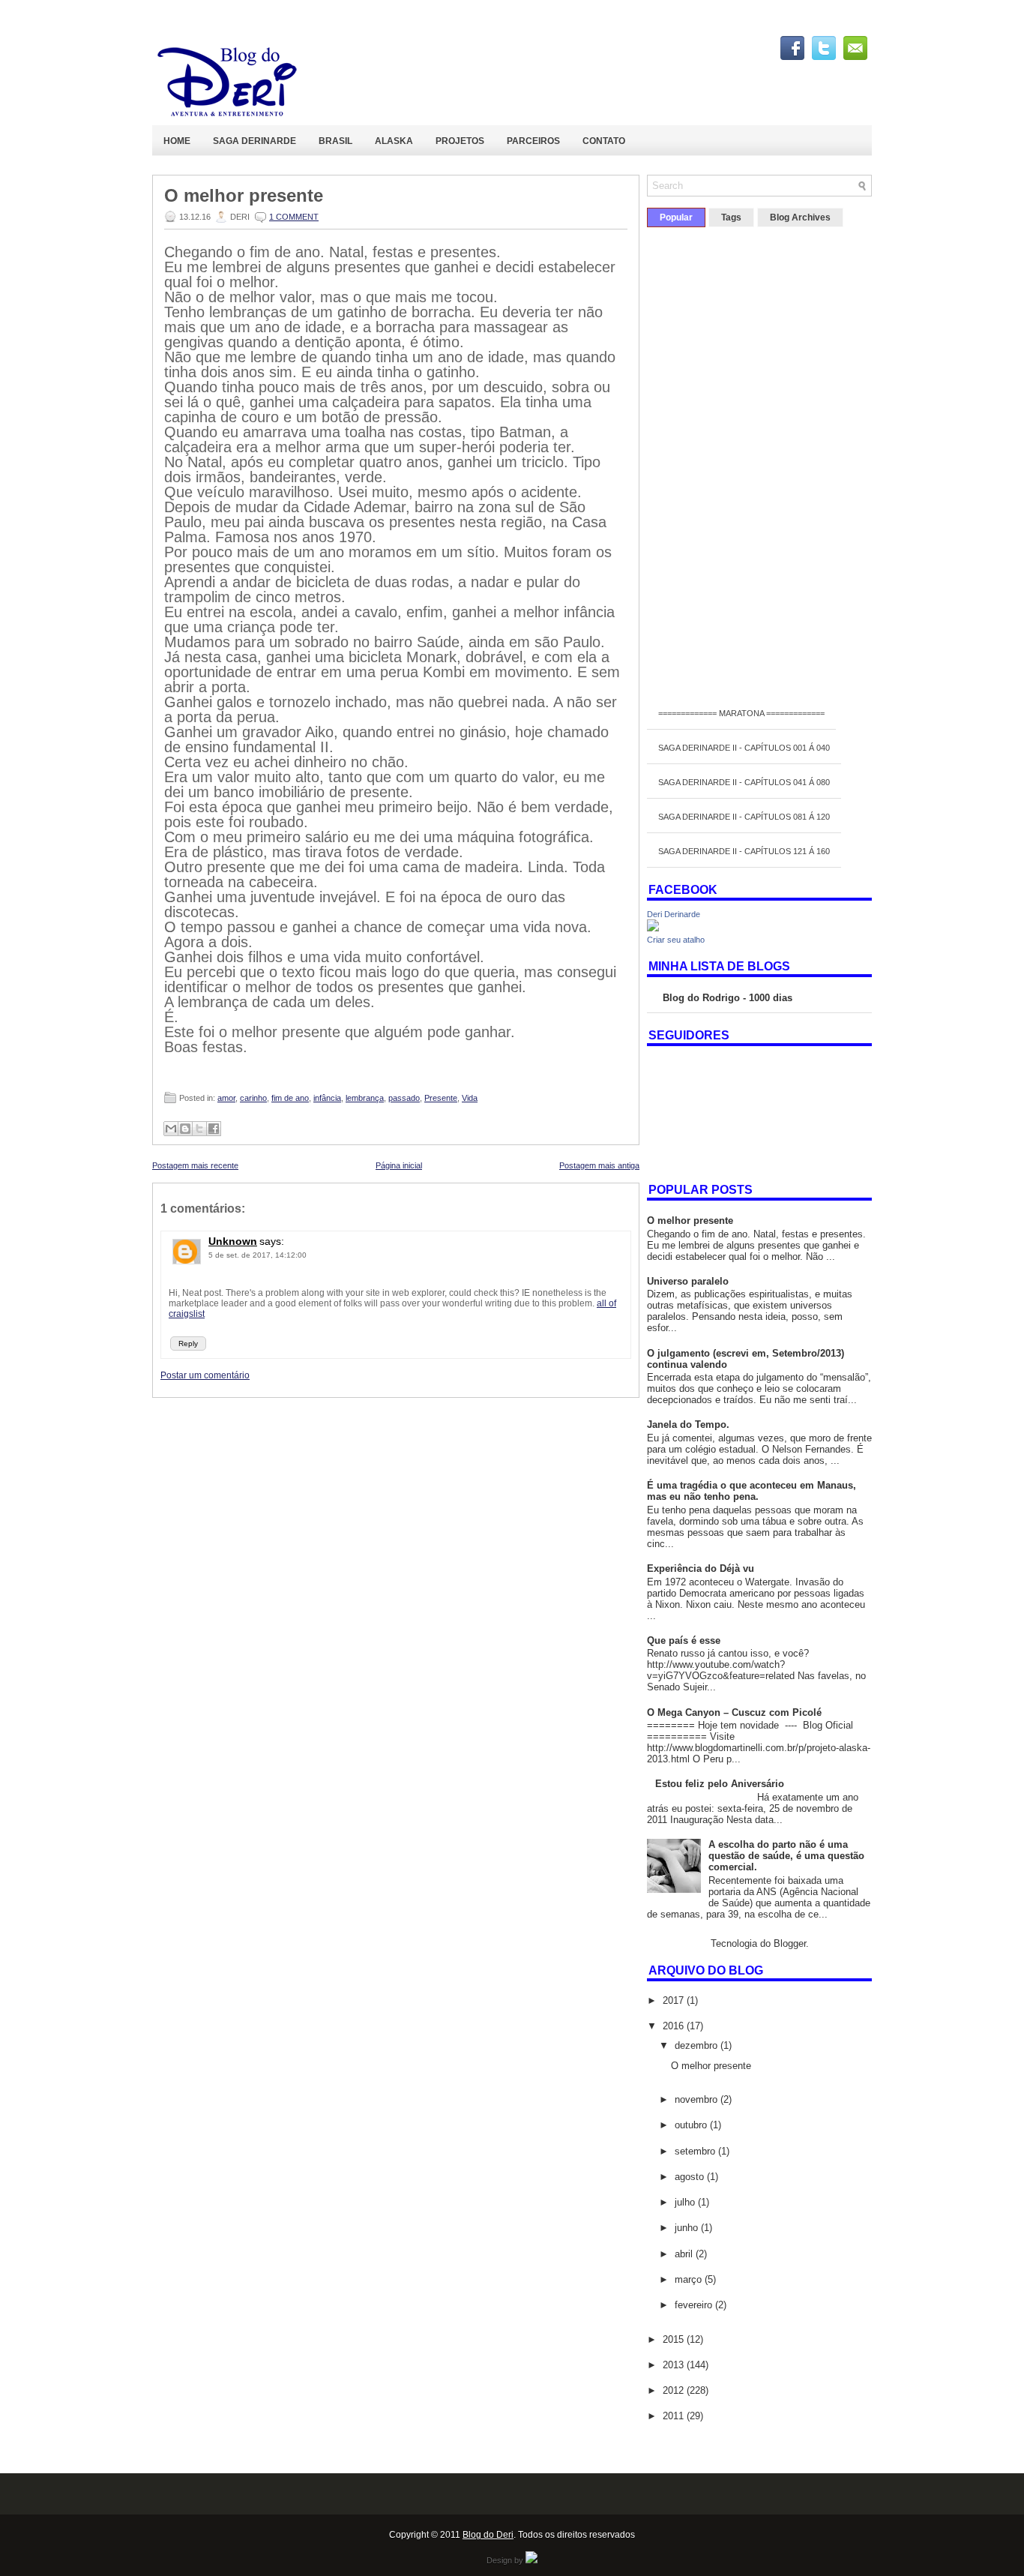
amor (226, 1098)
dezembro (698, 2045)
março (690, 2279)
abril (685, 2254)
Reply (188, 1343)
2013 (675, 2365)
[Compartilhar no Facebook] (214, 1129)
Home (177, 141)
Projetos (460, 141)
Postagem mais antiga (599, 1165)
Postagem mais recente (195, 1165)
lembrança (365, 1098)
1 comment (294, 217)
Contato (604, 141)
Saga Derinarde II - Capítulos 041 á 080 (744, 782)
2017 (675, 2000)
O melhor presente (244, 196)
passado (404, 1098)
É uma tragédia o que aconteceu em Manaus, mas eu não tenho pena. (752, 1491)
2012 (675, 2390)
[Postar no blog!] (185, 1129)
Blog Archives (800, 217)
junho (688, 2228)
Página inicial (399, 1165)
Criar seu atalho (676, 940)
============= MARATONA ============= (741, 713)
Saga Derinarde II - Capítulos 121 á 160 (744, 851)
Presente (441, 1098)
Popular (676, 217)
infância (327, 1098)
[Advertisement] (396, 1503)
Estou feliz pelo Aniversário (720, 1784)
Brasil (335, 141)
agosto (691, 2177)
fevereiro (695, 2305)
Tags (731, 217)
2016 (675, 2026)
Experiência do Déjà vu (701, 1568)
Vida (470, 1098)
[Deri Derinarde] (653, 928)
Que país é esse (684, 1640)
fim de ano (290, 1098)
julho (686, 2202)
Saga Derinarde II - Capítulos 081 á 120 (744, 817)
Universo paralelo (688, 1281)
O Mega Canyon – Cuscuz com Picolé (734, 1712)
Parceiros (533, 141)
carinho (253, 1098)
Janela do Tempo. (688, 1424)
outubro (692, 2125)
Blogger (790, 1943)
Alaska (394, 141)
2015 (675, 2339)
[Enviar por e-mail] (171, 1129)
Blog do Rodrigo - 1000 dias (728, 998)
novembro (698, 2099)
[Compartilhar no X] (199, 1129)
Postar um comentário (205, 1375)
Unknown (233, 1241)
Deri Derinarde (674, 914)
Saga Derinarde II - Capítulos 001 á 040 (744, 748)
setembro (696, 2151)
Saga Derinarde (255, 141)
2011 (675, 2416)
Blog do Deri (488, 2535)
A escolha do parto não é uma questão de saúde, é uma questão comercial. (786, 1856)
